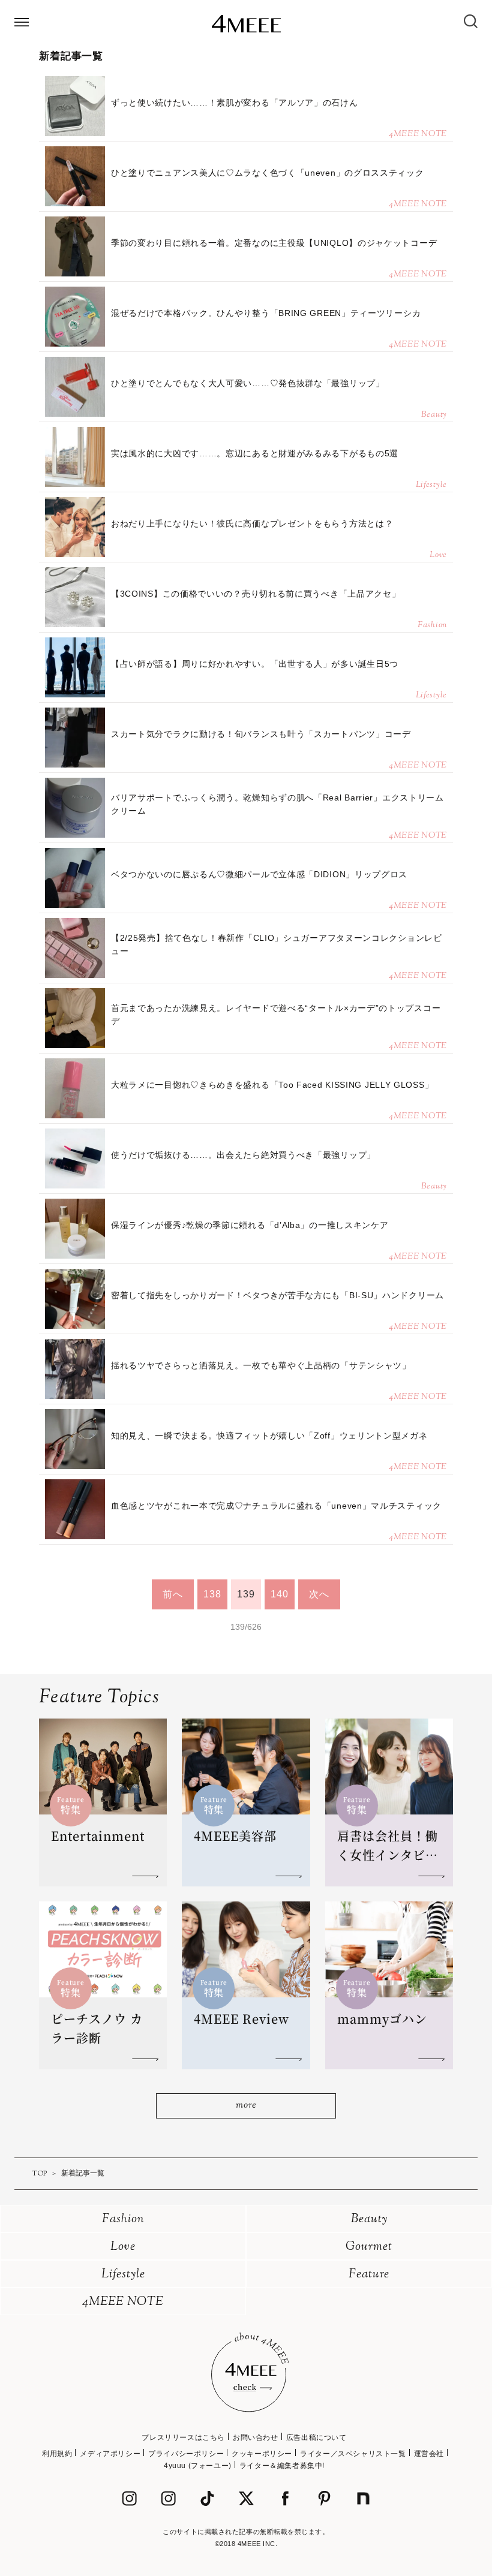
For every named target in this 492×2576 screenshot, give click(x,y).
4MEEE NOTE (123, 2302)
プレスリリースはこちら (183, 2437)
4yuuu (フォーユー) (198, 2466)
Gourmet (369, 2247)
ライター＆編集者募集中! (282, 2466)
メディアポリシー (110, 2454)
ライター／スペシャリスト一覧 (353, 2454)
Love (123, 2247)
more (246, 2106)
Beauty (369, 2220)
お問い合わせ (256, 2437)
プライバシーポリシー (186, 2454)
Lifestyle (123, 2275)
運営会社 (429, 2454)
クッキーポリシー (262, 2454)
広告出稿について (316, 2437)
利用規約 (57, 2454)
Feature (369, 2275)
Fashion (123, 2220)
